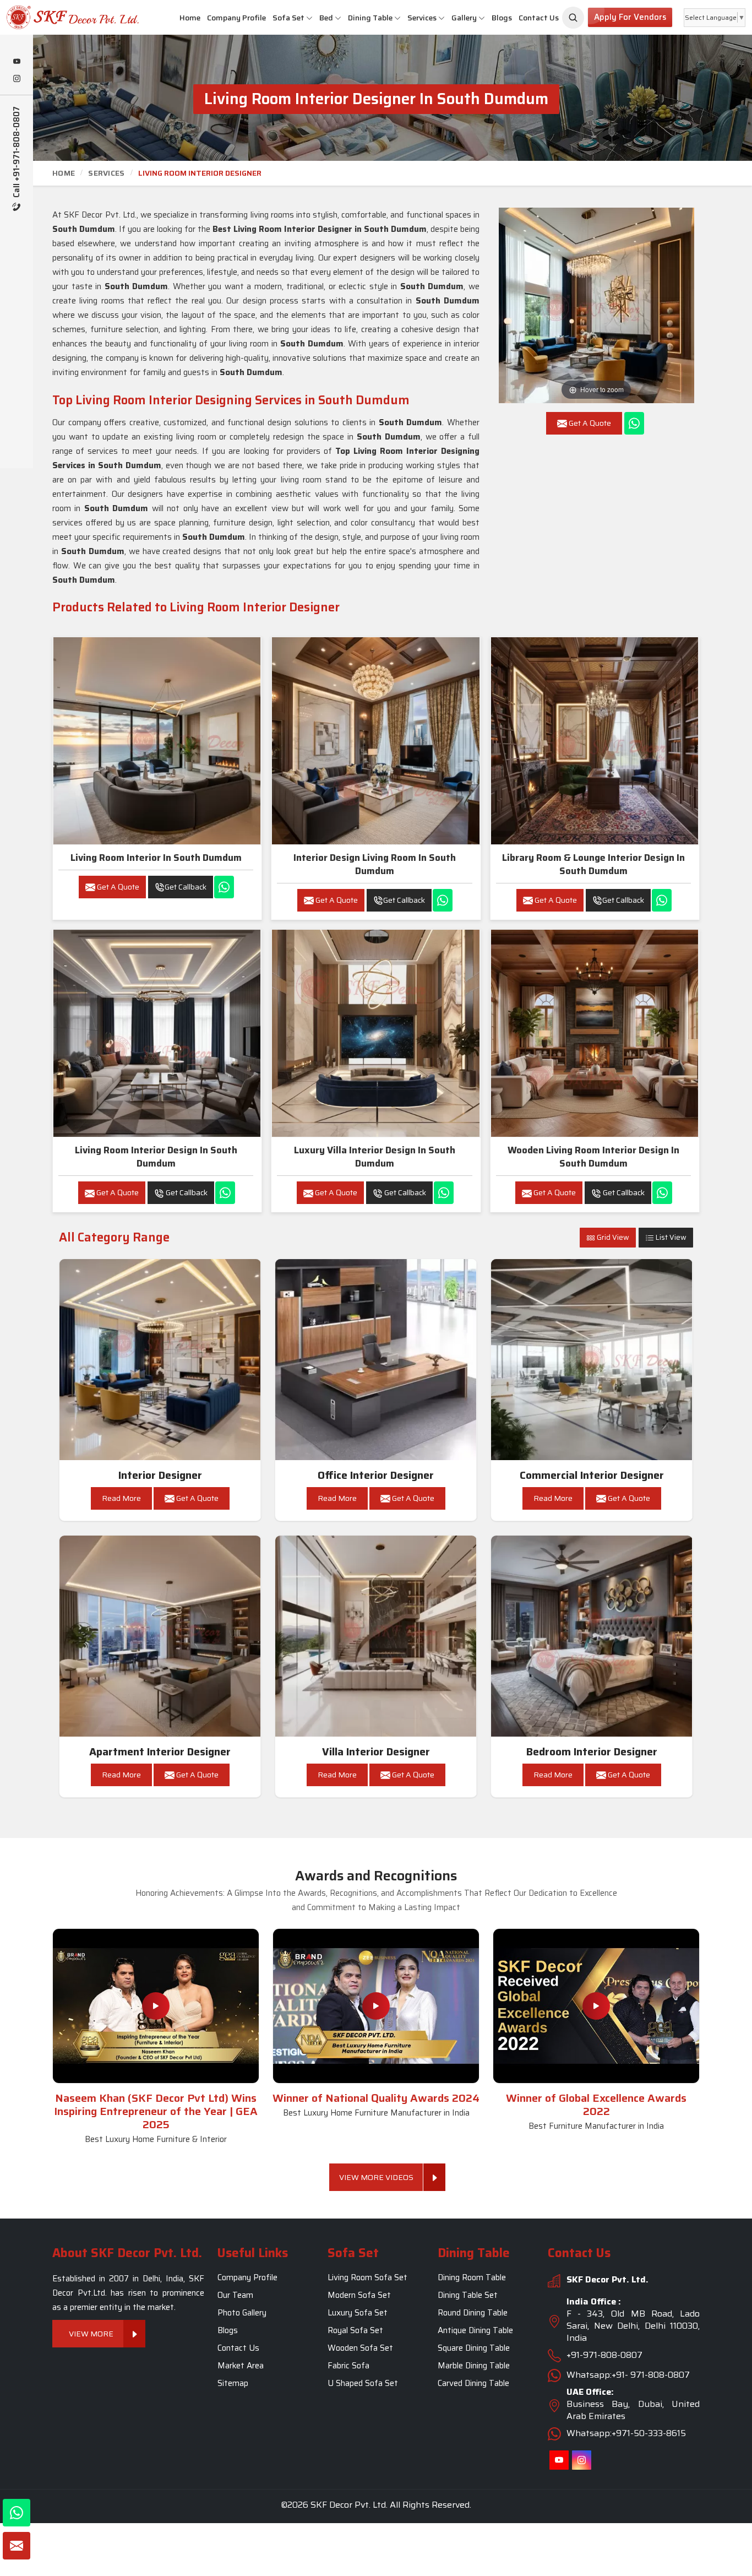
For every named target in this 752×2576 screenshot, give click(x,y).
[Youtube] (17, 62)
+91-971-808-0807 (604, 2355)
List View (670, 1237)
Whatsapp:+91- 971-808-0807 (628, 2375)
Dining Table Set (468, 2295)
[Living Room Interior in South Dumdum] (157, 741)
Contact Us (539, 18)
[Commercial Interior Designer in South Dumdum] (592, 1360)
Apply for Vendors (630, 17)
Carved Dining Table (473, 2383)
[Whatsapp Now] (634, 423)
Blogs (502, 18)
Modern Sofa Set (359, 2295)
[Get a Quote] (17, 2546)
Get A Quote (117, 887)
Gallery (464, 18)
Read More (121, 1498)
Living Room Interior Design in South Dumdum (156, 1157)
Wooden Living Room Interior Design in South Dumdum (593, 1157)
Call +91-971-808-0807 (17, 153)
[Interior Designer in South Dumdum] (160, 1360)
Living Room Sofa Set (367, 2277)
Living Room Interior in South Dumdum (156, 858)
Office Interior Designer (376, 1475)
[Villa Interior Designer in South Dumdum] (376, 1636)
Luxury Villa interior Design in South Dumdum (375, 1157)
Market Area (241, 2366)
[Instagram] (17, 79)
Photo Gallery (242, 2313)
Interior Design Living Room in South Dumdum (375, 864)
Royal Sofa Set (355, 2330)
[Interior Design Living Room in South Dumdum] (375, 741)
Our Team (235, 2295)
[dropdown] (309, 18)
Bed (326, 18)
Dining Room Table (472, 2277)
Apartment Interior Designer (160, 1752)
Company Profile (236, 18)
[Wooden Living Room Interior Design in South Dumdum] (595, 1033)
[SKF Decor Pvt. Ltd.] (63, 17)
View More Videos (376, 2177)
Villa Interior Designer (376, 1752)
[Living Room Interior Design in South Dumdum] (157, 1033)
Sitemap (233, 2383)
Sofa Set (288, 18)
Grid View (612, 1237)
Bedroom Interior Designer (592, 1752)
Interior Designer (160, 1475)
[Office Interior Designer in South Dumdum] (376, 1360)
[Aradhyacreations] (573, 18)
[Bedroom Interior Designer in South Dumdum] (592, 1636)
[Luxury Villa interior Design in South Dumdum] (375, 1033)
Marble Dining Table (474, 2366)
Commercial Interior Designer (592, 1475)
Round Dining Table (473, 2313)
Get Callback (186, 887)
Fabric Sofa (348, 2366)
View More (91, 2334)
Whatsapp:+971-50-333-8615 (626, 2433)
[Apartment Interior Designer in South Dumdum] (160, 1636)
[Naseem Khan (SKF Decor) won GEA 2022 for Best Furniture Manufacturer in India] (596, 2006)
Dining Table (370, 18)
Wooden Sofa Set (360, 2348)
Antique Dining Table (475, 2330)
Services (422, 18)
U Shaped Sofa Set (363, 2383)
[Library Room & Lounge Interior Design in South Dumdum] (595, 741)
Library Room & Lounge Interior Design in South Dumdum (593, 864)
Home (190, 18)
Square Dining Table (474, 2348)
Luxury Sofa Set (358, 2313)
